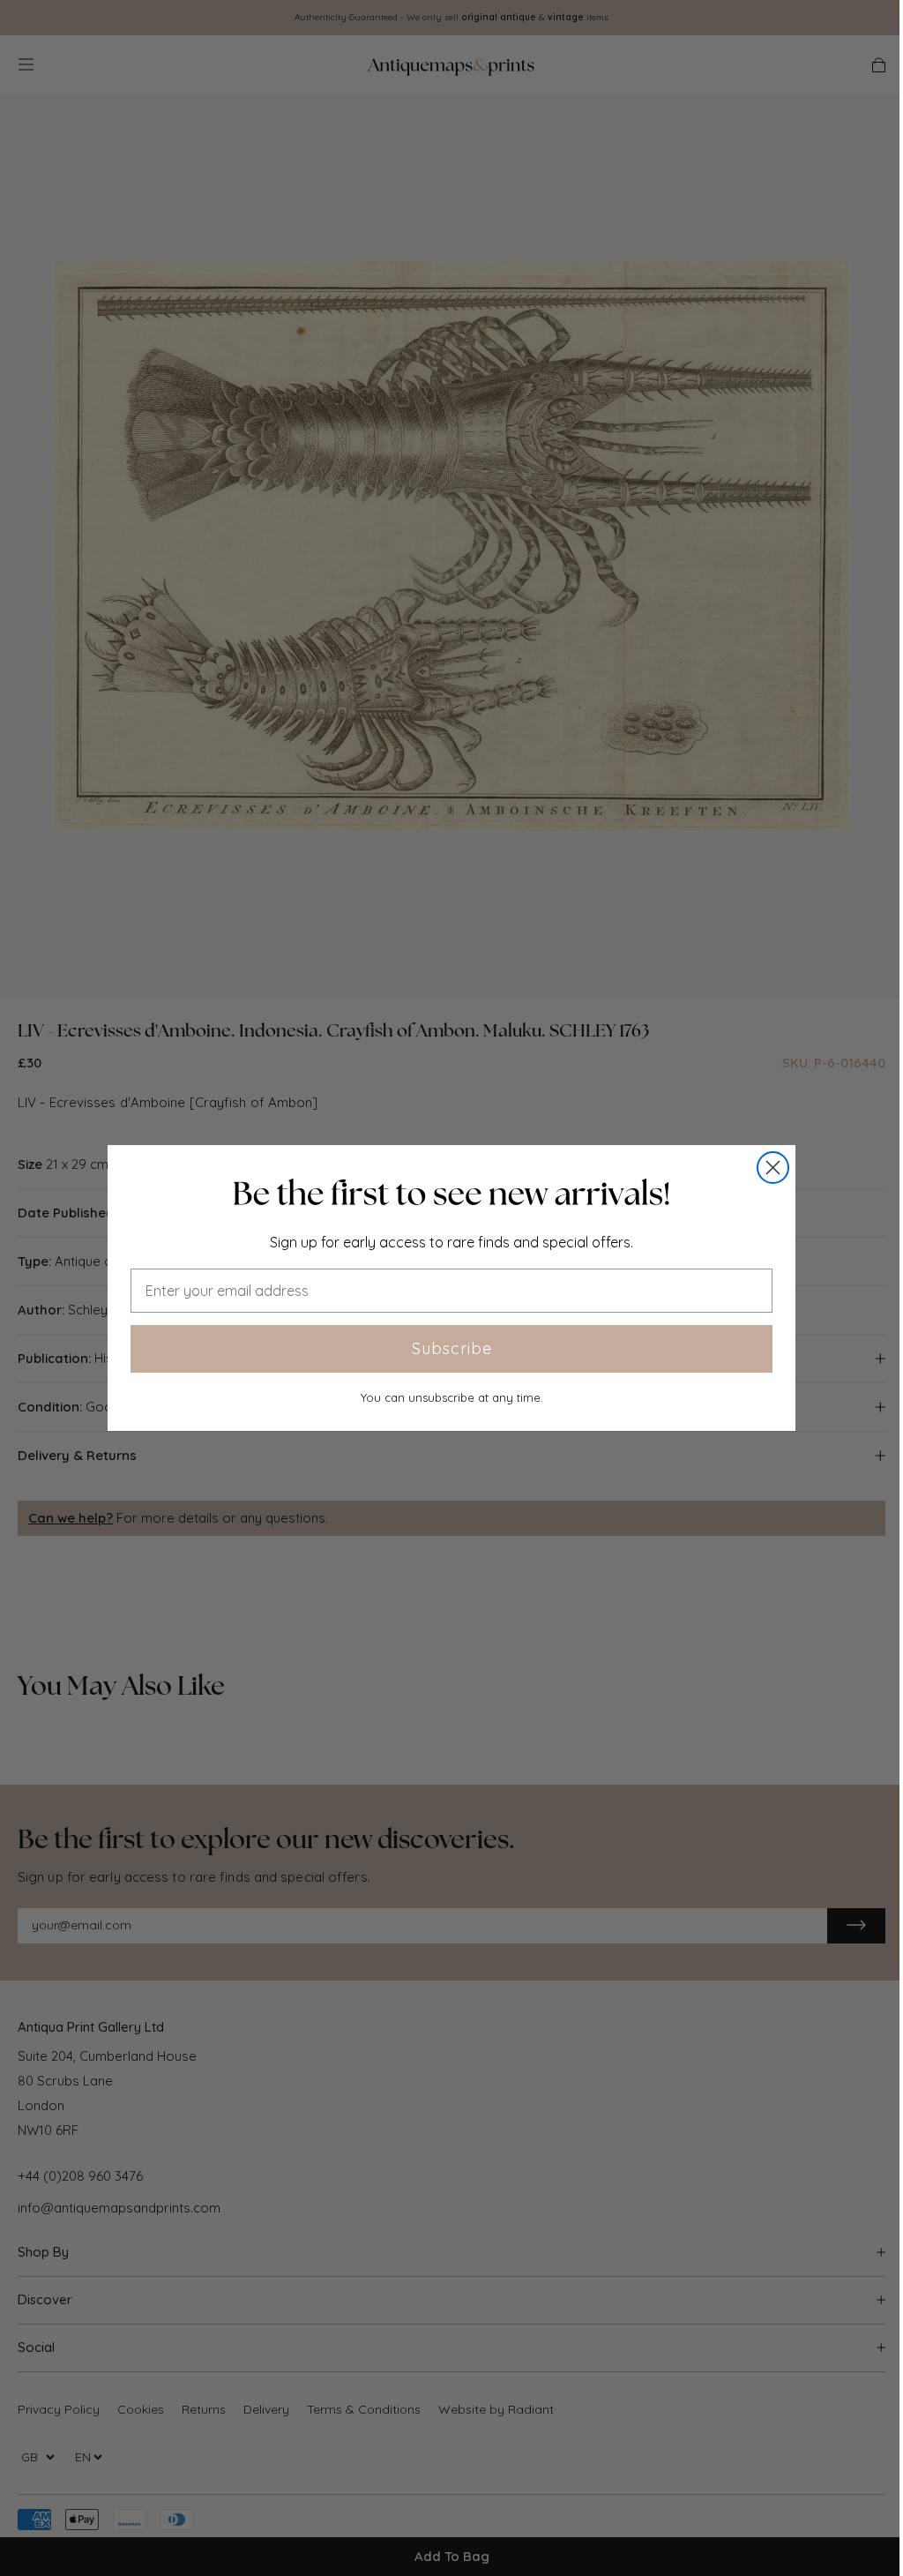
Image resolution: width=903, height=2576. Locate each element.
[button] (451, 1194)
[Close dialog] (773, 1168)
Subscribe (452, 1348)
